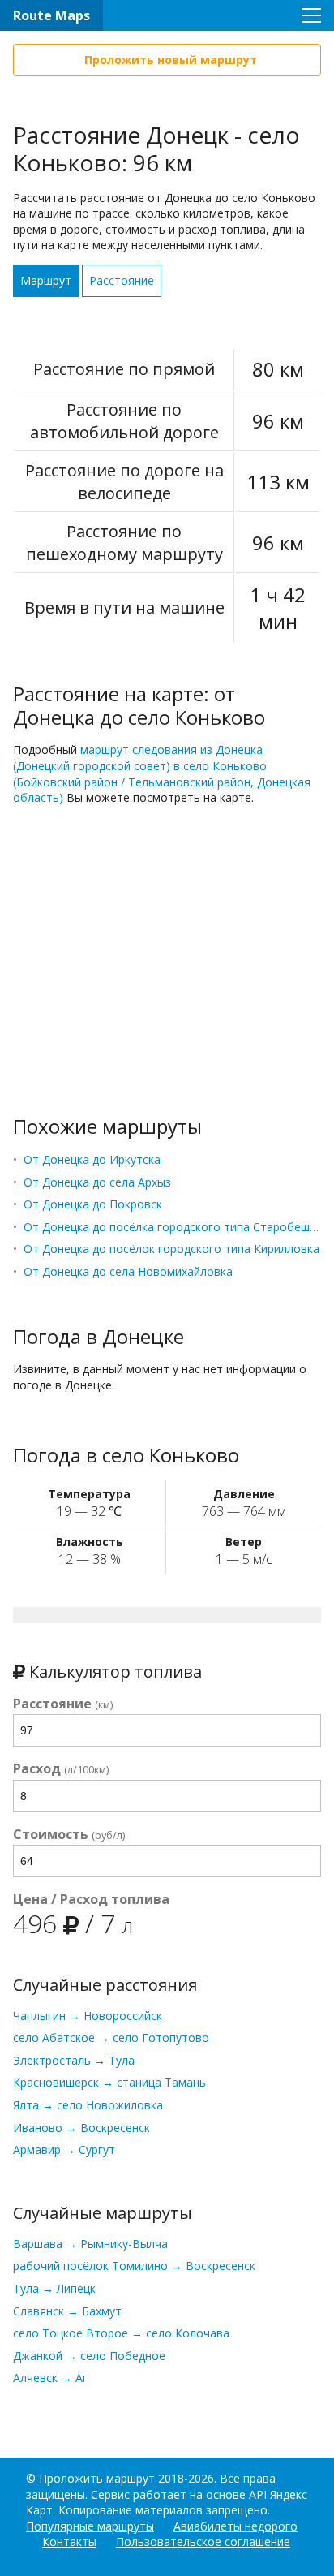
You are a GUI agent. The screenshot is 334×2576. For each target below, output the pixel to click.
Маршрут (46, 280)
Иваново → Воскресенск (81, 2128)
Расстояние (122, 280)
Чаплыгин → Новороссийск (88, 2016)
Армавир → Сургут (64, 2150)
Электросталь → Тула (74, 2060)
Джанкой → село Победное (89, 2356)
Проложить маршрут (97, 2478)
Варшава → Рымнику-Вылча (90, 2244)
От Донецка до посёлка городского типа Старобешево (172, 1227)
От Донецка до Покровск (93, 1204)
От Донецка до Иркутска (92, 1159)
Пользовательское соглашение (203, 2542)
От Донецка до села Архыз (97, 1182)
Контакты (69, 2542)
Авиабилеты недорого (236, 2526)
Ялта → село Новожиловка (88, 2105)
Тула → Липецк (54, 2288)
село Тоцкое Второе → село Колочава (121, 2333)
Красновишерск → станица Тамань (109, 2082)
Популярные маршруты (90, 2526)
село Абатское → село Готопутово (111, 2038)
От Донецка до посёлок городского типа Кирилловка (171, 1249)
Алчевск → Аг (50, 2378)
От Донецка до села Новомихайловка (128, 1271)
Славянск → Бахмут (67, 2311)
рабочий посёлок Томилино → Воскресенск (134, 2266)
